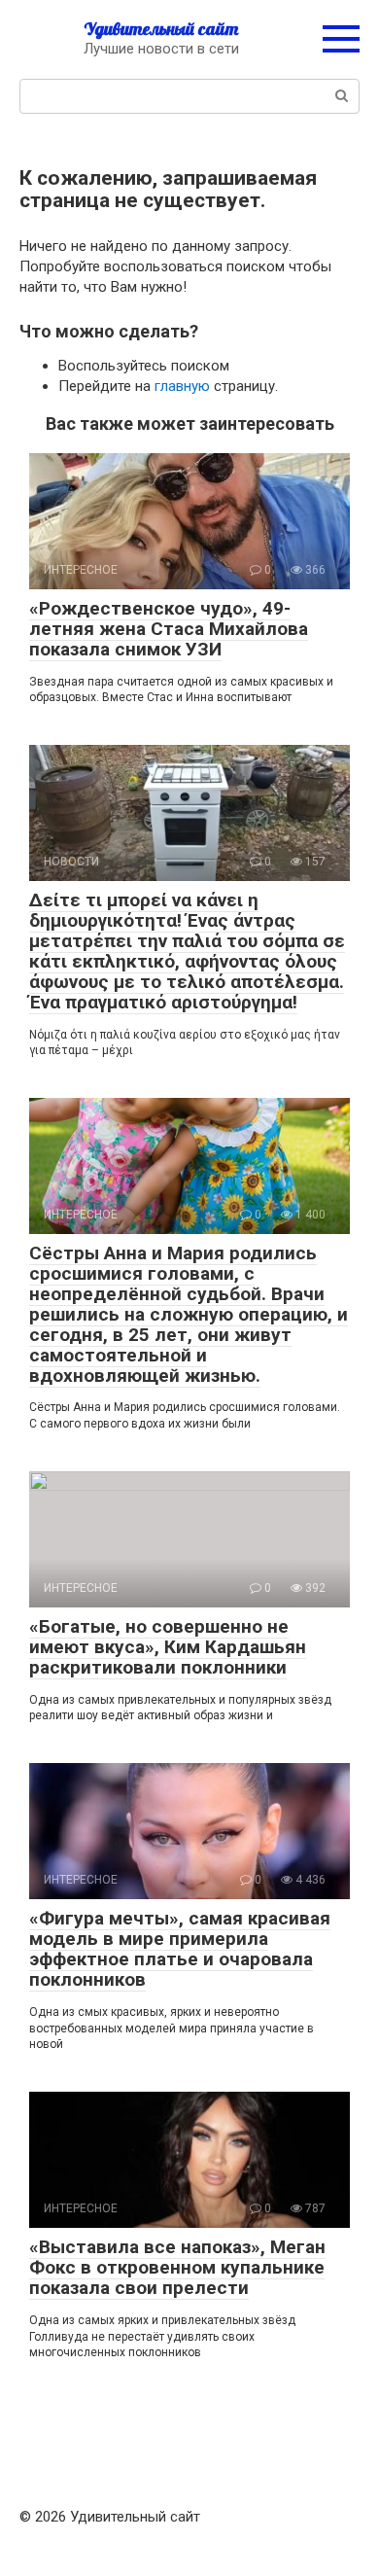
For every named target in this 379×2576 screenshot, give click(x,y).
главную (182, 386)
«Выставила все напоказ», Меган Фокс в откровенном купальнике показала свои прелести (177, 2267)
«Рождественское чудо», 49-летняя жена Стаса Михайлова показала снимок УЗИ (169, 629)
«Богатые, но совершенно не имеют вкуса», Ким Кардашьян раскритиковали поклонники (168, 1647)
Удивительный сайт (161, 29)
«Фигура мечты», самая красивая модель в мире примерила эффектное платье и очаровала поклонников (180, 1949)
